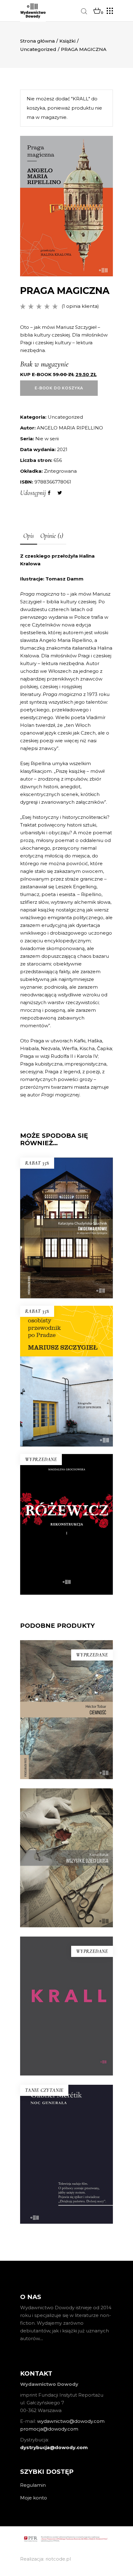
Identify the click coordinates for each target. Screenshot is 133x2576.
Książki (67, 41)
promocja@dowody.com (49, 2429)
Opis (29, 536)
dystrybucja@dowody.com (54, 2447)
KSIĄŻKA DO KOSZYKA (66, 1400)
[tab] (29, 536)
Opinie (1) (52, 536)
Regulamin (33, 2485)
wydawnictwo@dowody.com (71, 2421)
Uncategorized (38, 49)
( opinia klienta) (80, 306)
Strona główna (37, 41)
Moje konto (34, 2498)
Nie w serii (47, 439)
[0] (97, 11)
